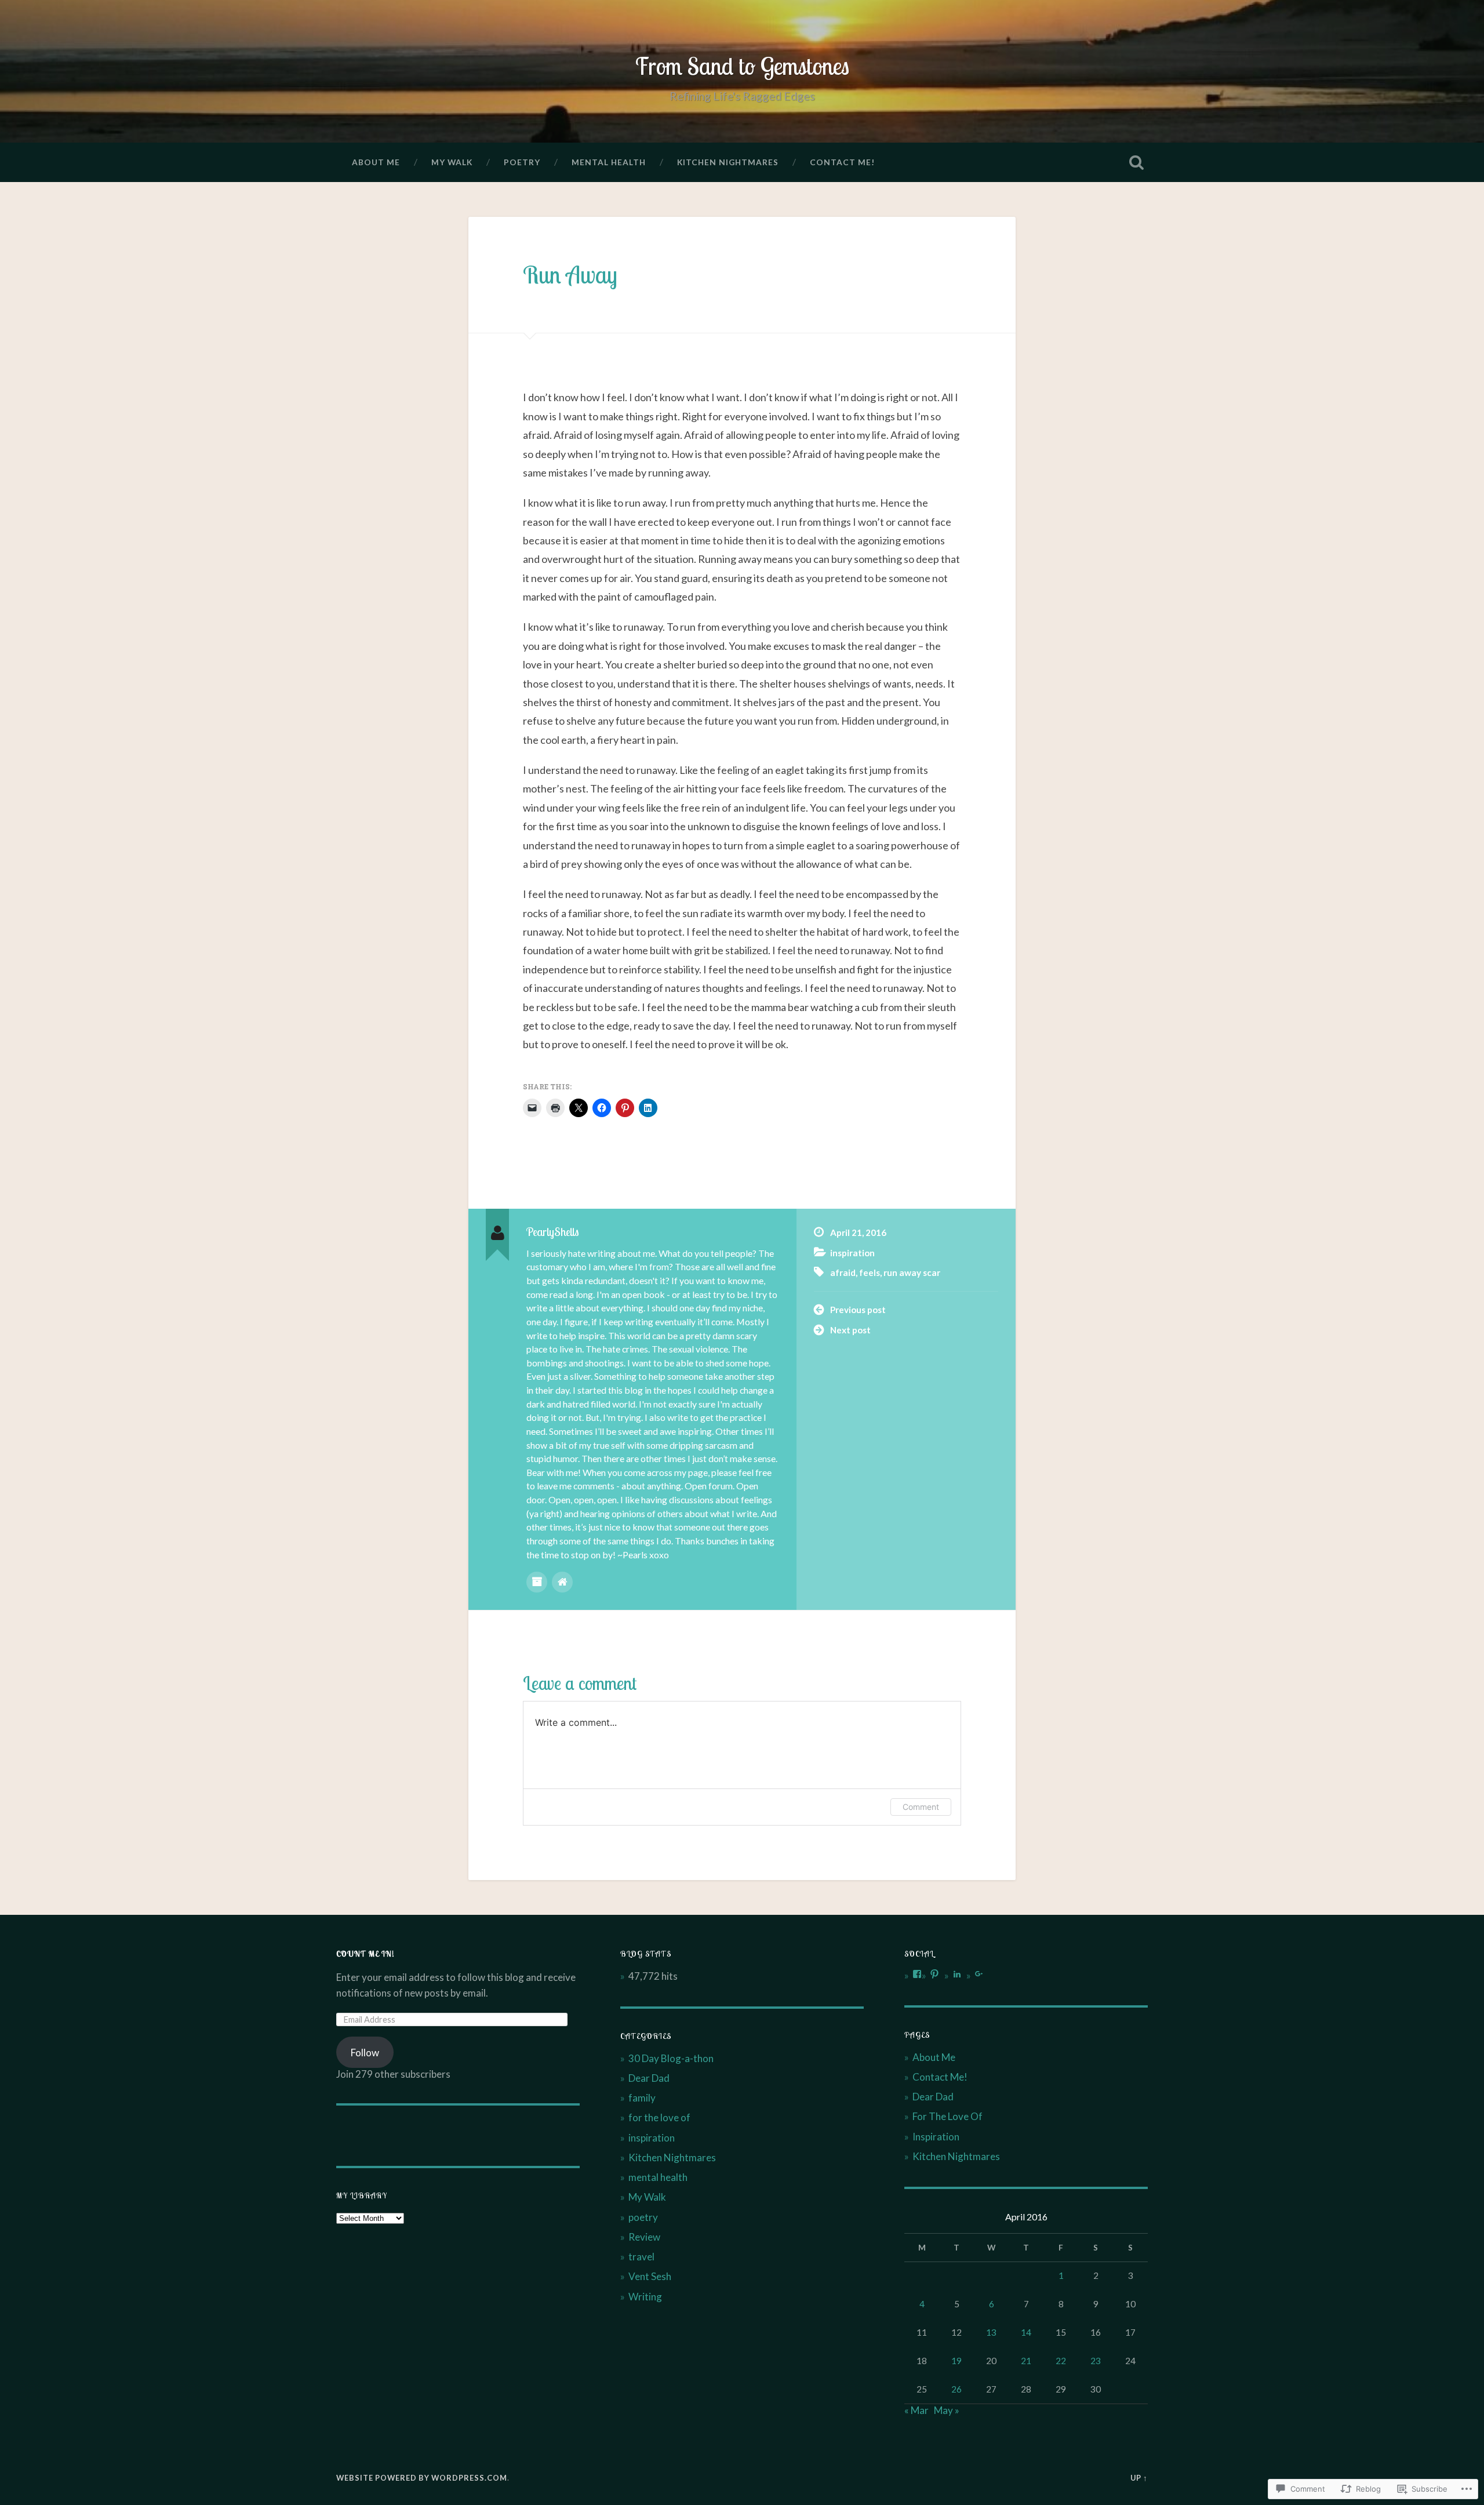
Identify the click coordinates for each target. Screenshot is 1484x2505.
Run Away (570, 275)
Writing (645, 2297)
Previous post (858, 1310)
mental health (658, 2177)
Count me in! (365, 1953)
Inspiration (936, 2137)
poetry (643, 2217)
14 (1026, 2332)
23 (1096, 2361)
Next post (850, 1330)
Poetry (522, 162)
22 (1061, 2361)
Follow (365, 2053)
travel (641, 2257)
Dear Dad (649, 2078)
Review (644, 2237)
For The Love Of (947, 2116)
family (642, 2098)
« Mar (916, 2410)
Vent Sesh (650, 2276)
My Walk (452, 162)
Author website (562, 1582)
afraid (843, 1273)
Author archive (537, 1582)
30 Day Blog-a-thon (671, 2058)
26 (956, 2389)
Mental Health (609, 162)
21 (1026, 2361)
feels (870, 1273)
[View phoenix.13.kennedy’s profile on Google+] (979, 1974)
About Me (376, 162)
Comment (921, 1807)
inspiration (852, 1253)
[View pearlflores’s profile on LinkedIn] (957, 1974)
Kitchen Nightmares (728, 162)
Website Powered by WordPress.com (422, 2478)
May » (947, 2410)
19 (956, 2361)
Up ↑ (1139, 2478)
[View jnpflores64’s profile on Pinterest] (934, 1974)
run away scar (912, 1273)
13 (991, 2332)
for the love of (659, 2117)
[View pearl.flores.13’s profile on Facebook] (917, 1974)
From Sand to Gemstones (742, 66)
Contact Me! (842, 162)
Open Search (1136, 162)
